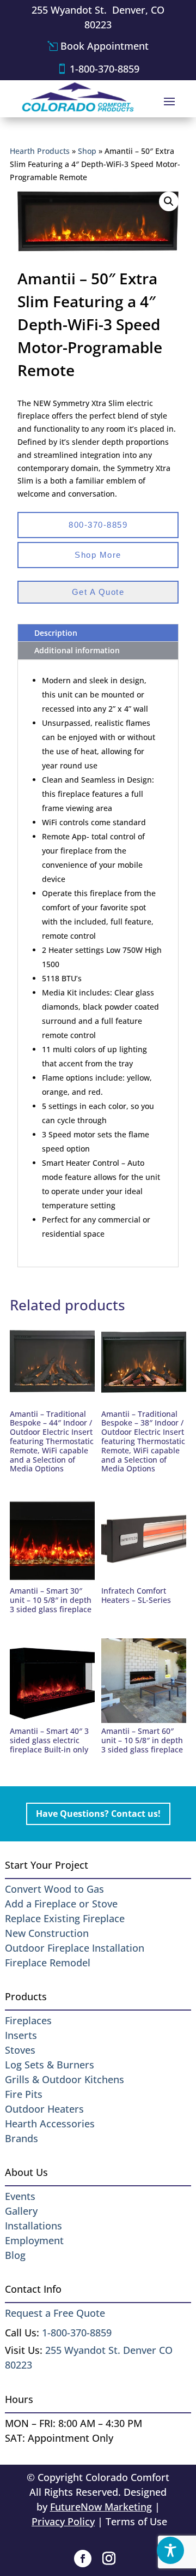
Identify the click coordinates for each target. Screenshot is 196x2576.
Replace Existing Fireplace (65, 1918)
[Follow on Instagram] (109, 2559)
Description (56, 633)
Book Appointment (105, 46)
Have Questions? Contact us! (98, 1814)
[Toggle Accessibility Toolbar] (170, 2550)
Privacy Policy (63, 2521)
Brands (22, 2138)
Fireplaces (28, 2020)
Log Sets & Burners (50, 2065)
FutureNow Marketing (101, 2507)
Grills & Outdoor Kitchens (65, 2079)
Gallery (21, 2211)
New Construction (47, 1933)
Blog (15, 2255)
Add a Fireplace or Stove (61, 1904)
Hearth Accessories (50, 2124)
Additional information (77, 650)
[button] (169, 201)
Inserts (21, 2035)
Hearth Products (40, 151)
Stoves (20, 2050)
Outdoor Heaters (44, 2109)
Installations (33, 2226)
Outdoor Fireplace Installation (75, 1948)
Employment (34, 2240)
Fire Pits (24, 2094)
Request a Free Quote (55, 2313)
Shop (87, 151)
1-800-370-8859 (105, 69)
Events (20, 2196)
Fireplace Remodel (48, 1963)
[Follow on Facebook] (83, 2559)
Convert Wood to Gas (54, 1889)
